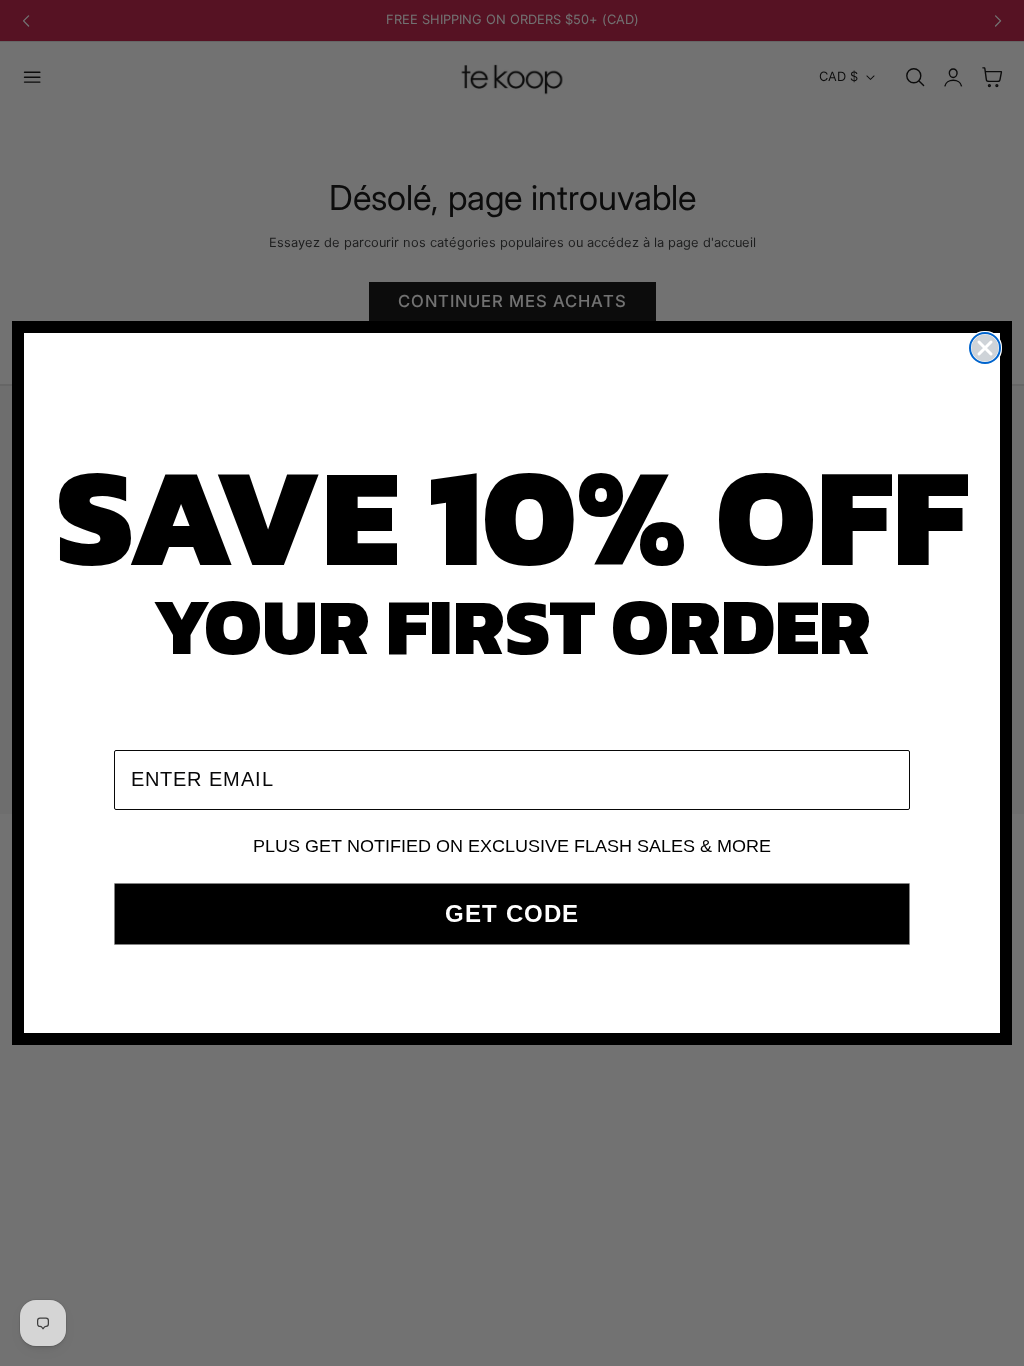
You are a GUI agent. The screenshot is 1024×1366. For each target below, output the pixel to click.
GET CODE (512, 913)
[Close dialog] (985, 348)
